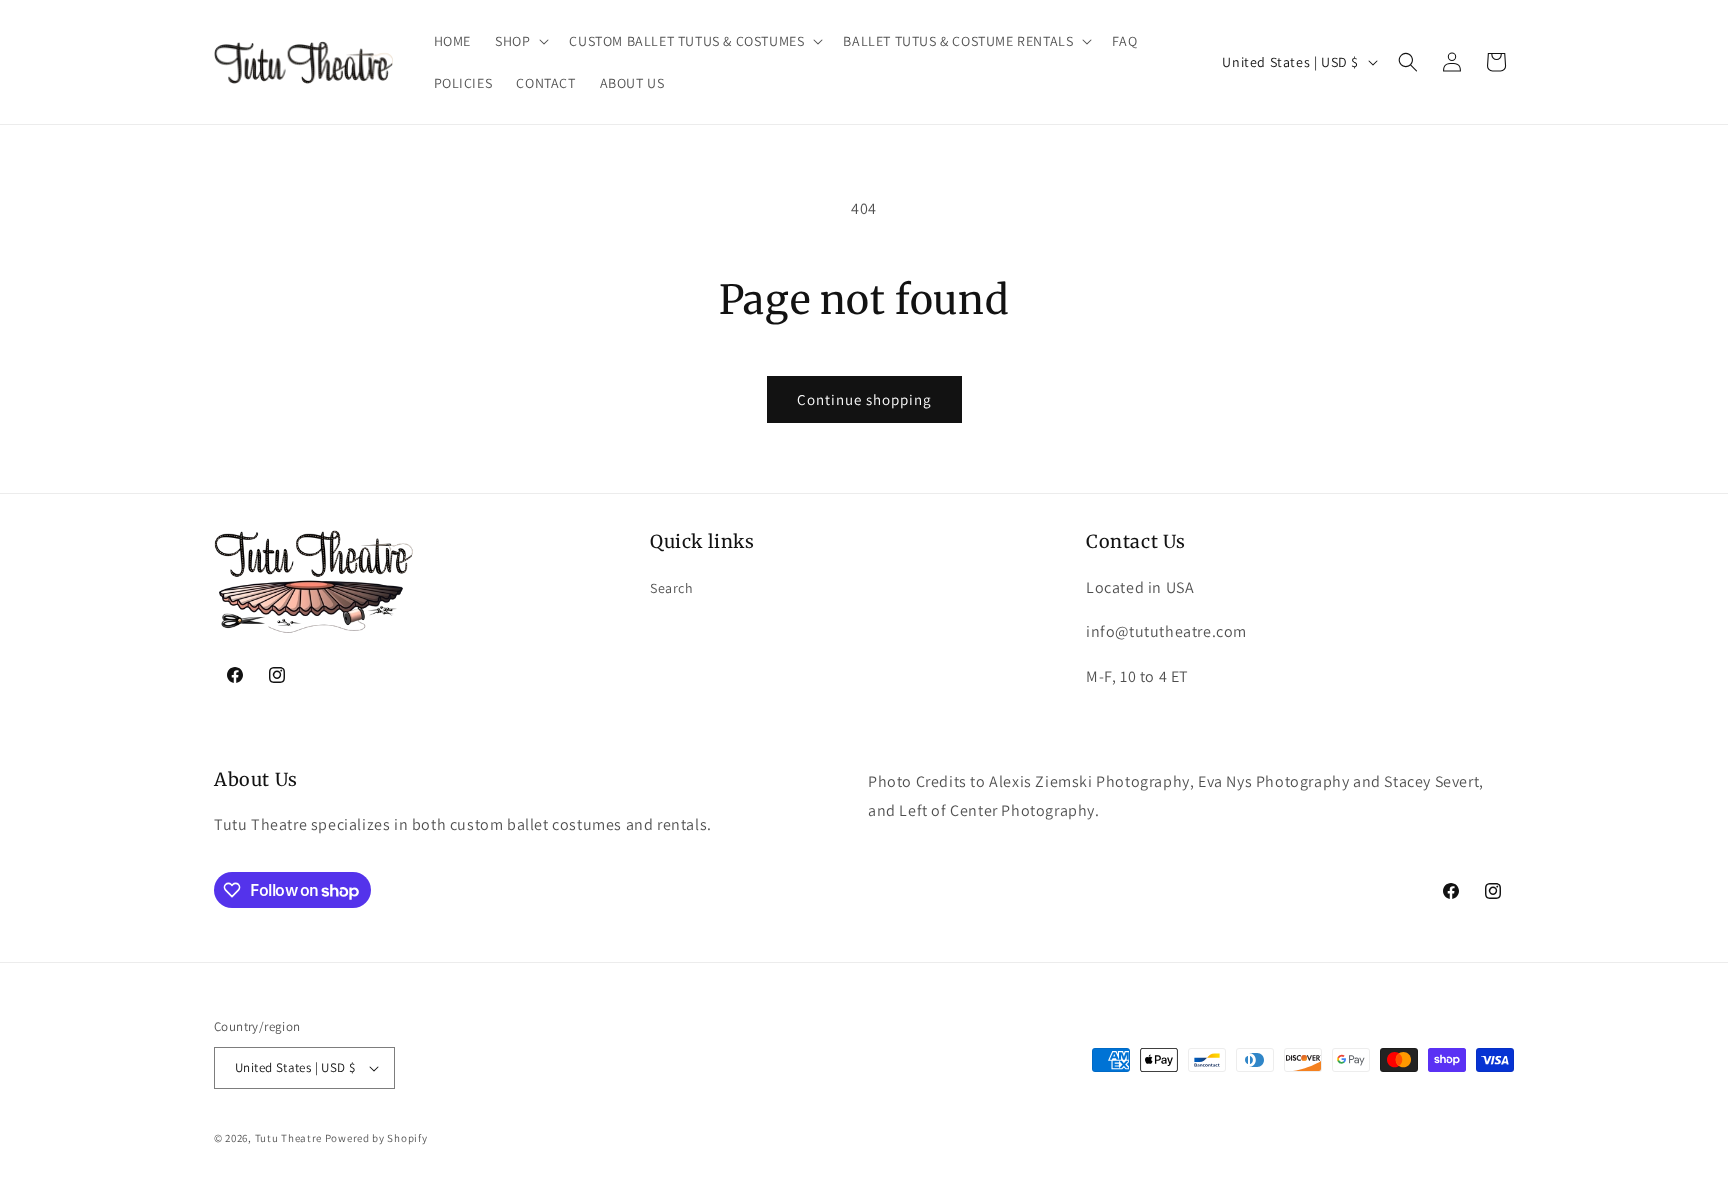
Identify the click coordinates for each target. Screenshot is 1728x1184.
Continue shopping (864, 399)
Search (672, 588)
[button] (520, 41)
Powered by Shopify (376, 1138)
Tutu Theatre (288, 1138)
